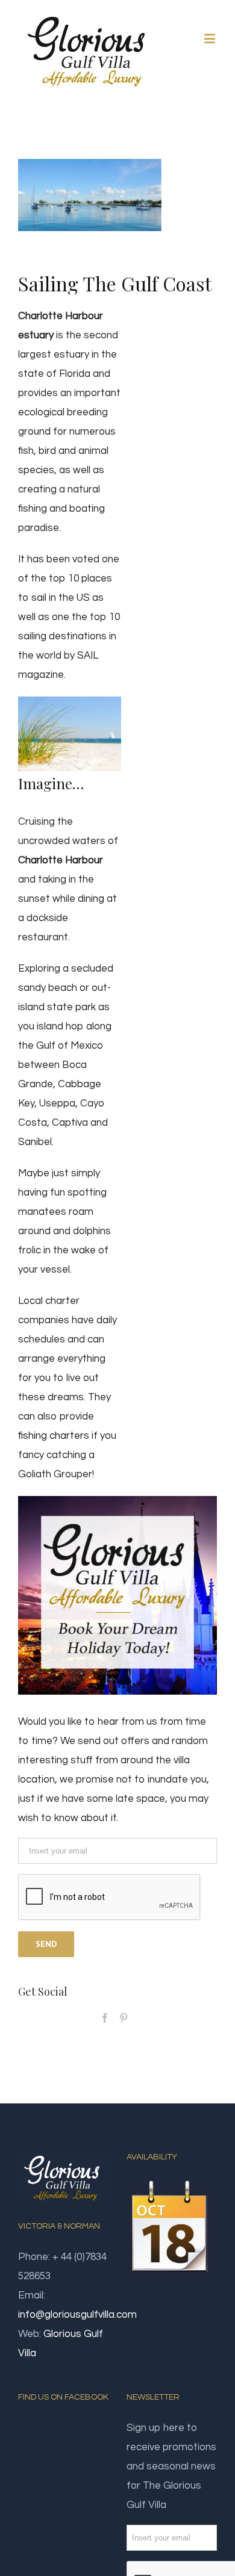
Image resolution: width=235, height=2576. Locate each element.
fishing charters (54, 1436)
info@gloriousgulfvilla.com (77, 2315)
